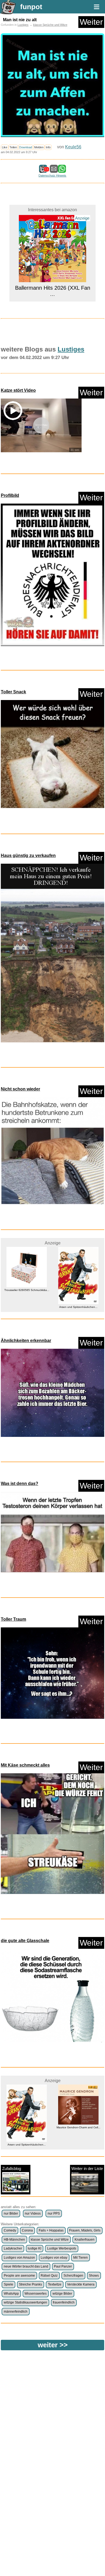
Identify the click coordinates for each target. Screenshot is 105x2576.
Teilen (13, 147)
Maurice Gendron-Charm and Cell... (27, 2127)
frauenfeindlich (64, 2302)
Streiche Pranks (30, 2284)
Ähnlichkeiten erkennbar (26, 1341)
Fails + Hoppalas (51, 2230)
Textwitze (55, 2284)
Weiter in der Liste (87, 2168)
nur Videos (33, 2213)
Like (5, 147)
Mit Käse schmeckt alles (25, 1765)
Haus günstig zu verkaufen (28, 855)
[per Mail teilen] (54, 170)
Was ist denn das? (20, 1483)
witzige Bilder (62, 2294)
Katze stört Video (18, 390)
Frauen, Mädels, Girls (85, 2230)
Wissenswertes (36, 2294)
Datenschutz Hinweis (52, 175)
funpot (31, 7)
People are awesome (19, 2276)
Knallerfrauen (85, 2240)
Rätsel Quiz (49, 2276)
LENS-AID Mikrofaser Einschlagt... (78, 1290)
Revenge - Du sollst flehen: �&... (78, 2145)
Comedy (10, 2230)
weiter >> (53, 2345)
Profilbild (10, 495)
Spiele (8, 2284)
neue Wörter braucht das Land (26, 2266)
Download (26, 147)
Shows (94, 2276)
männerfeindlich (16, 2312)
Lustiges (23, 25)
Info (48, 147)
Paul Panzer (63, 2266)
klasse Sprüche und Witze (50, 25)
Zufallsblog (12, 2168)
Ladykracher (13, 2248)
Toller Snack (13, 692)
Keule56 (73, 147)
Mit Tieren (80, 2258)
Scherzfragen (73, 2276)
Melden (39, 147)
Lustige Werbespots (62, 2248)
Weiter (91, 22)
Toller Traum (13, 1619)
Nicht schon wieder (20, 1089)
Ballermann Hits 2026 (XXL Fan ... (53, 217)
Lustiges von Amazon (19, 2258)
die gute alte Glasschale (25, 1941)
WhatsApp (11, 2294)
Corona (27, 2230)
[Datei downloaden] (52, 576)
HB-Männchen (14, 2240)
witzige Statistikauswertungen (25, 2302)
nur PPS (54, 2213)
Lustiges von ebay (54, 2258)
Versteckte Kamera (81, 2284)
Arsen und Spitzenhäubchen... (27, 1307)
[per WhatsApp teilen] (62, 170)
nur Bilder (11, 2213)
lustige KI (34, 2248)
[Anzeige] (52, 297)
